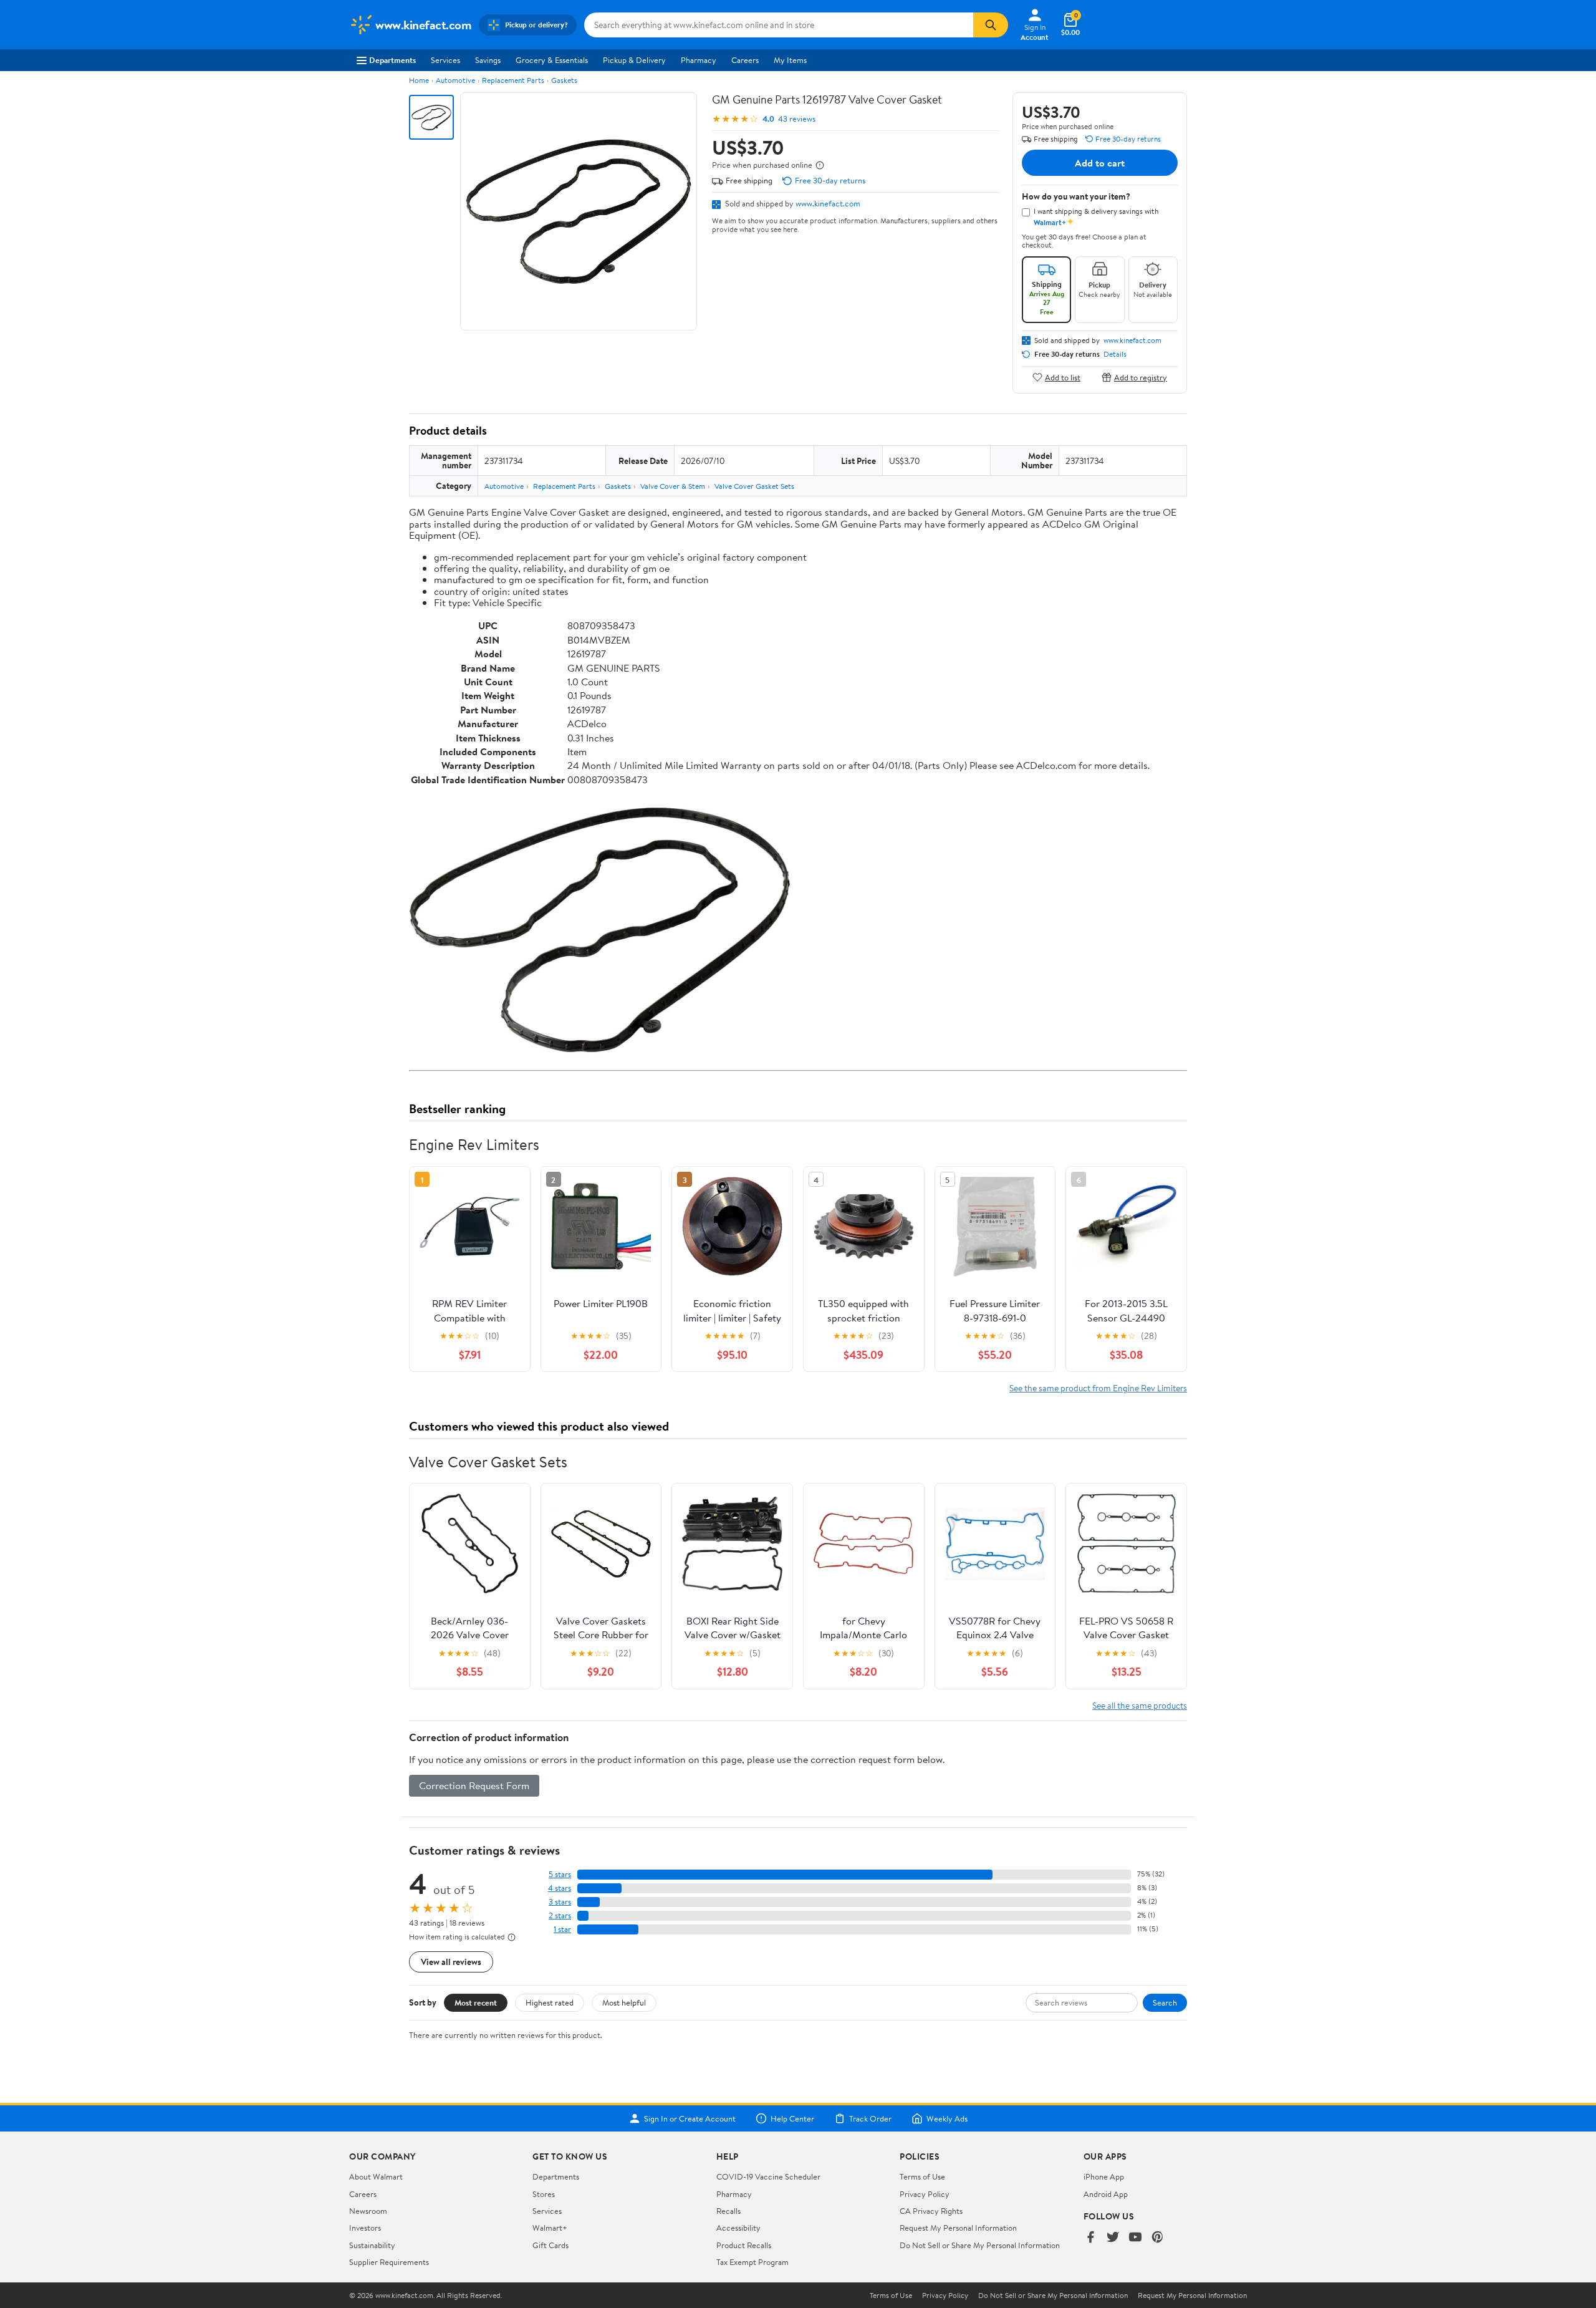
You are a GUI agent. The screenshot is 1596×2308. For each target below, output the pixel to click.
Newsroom (368, 2211)
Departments (392, 60)
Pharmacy (699, 60)
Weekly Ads (947, 2118)
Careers (745, 60)
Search (1165, 2002)
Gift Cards (550, 2245)
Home (419, 80)
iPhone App (1104, 2176)
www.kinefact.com (828, 203)
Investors (365, 2228)
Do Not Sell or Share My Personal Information (980, 2245)
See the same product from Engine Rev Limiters (1098, 1388)
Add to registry (1141, 377)
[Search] (991, 25)
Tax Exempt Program (752, 2262)
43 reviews (797, 119)
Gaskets (564, 80)
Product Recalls (744, 2245)
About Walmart (376, 2176)
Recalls (728, 2211)
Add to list (1063, 377)
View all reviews (451, 1962)
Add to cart (1100, 163)
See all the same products (1140, 1705)
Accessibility (738, 2228)
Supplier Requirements (389, 2262)
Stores (544, 2194)
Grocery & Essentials (552, 60)
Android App (1106, 2194)
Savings (488, 60)
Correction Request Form (474, 1785)
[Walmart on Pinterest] (1158, 2238)
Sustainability (372, 2245)
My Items (790, 60)
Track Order (870, 2118)
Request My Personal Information (958, 2228)
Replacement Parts (513, 80)
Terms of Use (922, 2176)
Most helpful (624, 2002)
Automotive (455, 80)
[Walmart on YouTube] (1135, 2238)
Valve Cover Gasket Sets (754, 486)
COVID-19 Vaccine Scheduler (768, 2176)
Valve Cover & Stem (673, 486)
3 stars (560, 1902)
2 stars (560, 1915)
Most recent (476, 2002)
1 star (562, 1929)
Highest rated (550, 2002)
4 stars (560, 1888)
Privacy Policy (925, 2194)
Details (1115, 354)
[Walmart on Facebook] (1090, 2238)
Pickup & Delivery (634, 60)
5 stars (560, 1874)
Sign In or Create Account (690, 2118)
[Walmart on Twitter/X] (1113, 2238)
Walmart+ (550, 2228)
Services (445, 60)
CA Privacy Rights (931, 2211)
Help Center (792, 2118)
